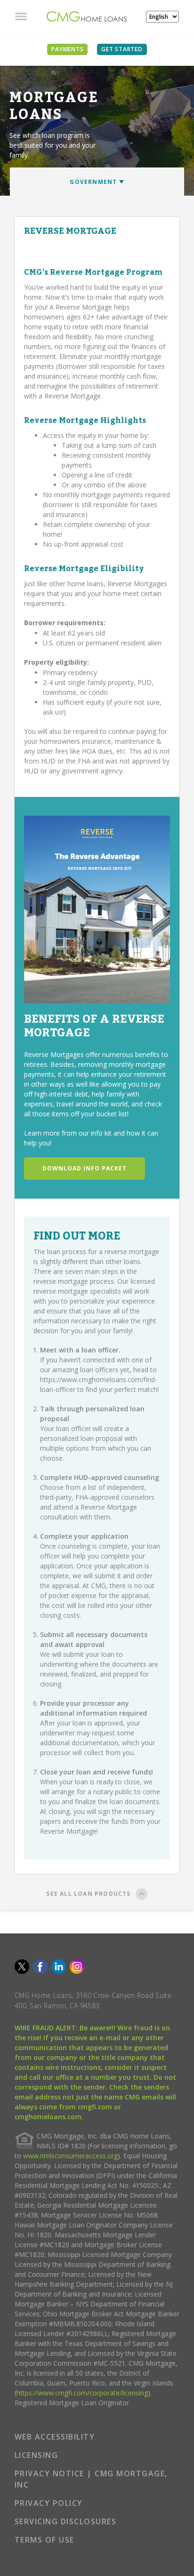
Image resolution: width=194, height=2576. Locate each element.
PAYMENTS (67, 49)
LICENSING (36, 2455)
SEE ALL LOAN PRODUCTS (88, 1894)
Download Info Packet (85, 1168)
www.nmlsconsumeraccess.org (70, 2156)
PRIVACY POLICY (49, 2503)
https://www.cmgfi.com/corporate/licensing (82, 2393)
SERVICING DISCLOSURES (66, 2521)
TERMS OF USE (44, 2540)
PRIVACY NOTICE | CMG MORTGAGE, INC (91, 2479)
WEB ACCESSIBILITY (55, 2437)
